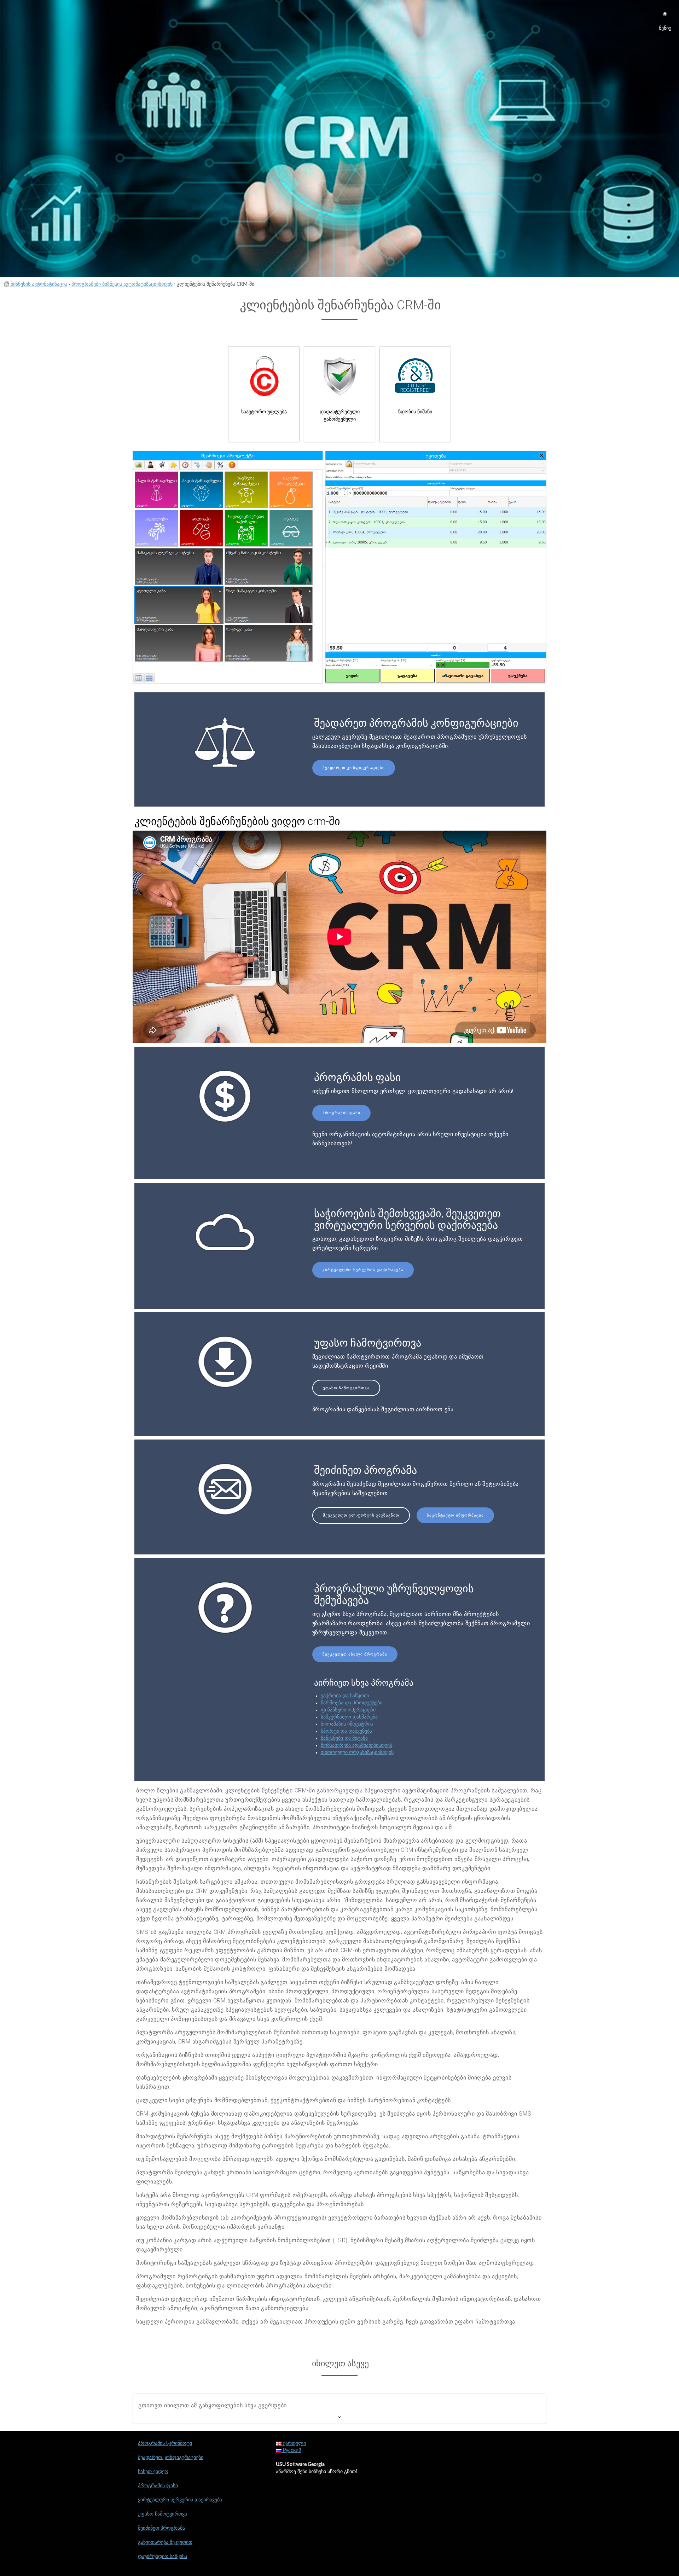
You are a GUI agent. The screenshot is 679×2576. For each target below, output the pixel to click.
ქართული (294, 2443)
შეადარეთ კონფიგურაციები (354, 768)
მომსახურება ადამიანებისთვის (356, 1745)
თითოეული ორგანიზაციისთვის (357, 1752)
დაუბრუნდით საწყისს (163, 2557)
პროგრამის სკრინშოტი (165, 2443)
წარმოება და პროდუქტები (352, 1703)
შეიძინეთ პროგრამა (161, 2528)
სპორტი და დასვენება (346, 1731)
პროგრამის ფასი (341, 1113)
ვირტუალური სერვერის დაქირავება (363, 1270)
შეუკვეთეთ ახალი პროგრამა (355, 1654)
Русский (291, 2450)
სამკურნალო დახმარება (349, 1717)
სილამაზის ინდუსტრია (347, 1724)
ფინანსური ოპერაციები (348, 1710)
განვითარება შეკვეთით (165, 2542)
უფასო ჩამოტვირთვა (346, 1388)
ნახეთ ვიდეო (153, 2472)
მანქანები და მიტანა (344, 1738)
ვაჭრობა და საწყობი (345, 1696)
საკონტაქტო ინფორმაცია (455, 1515)
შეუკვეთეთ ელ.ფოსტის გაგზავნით (361, 1515)
